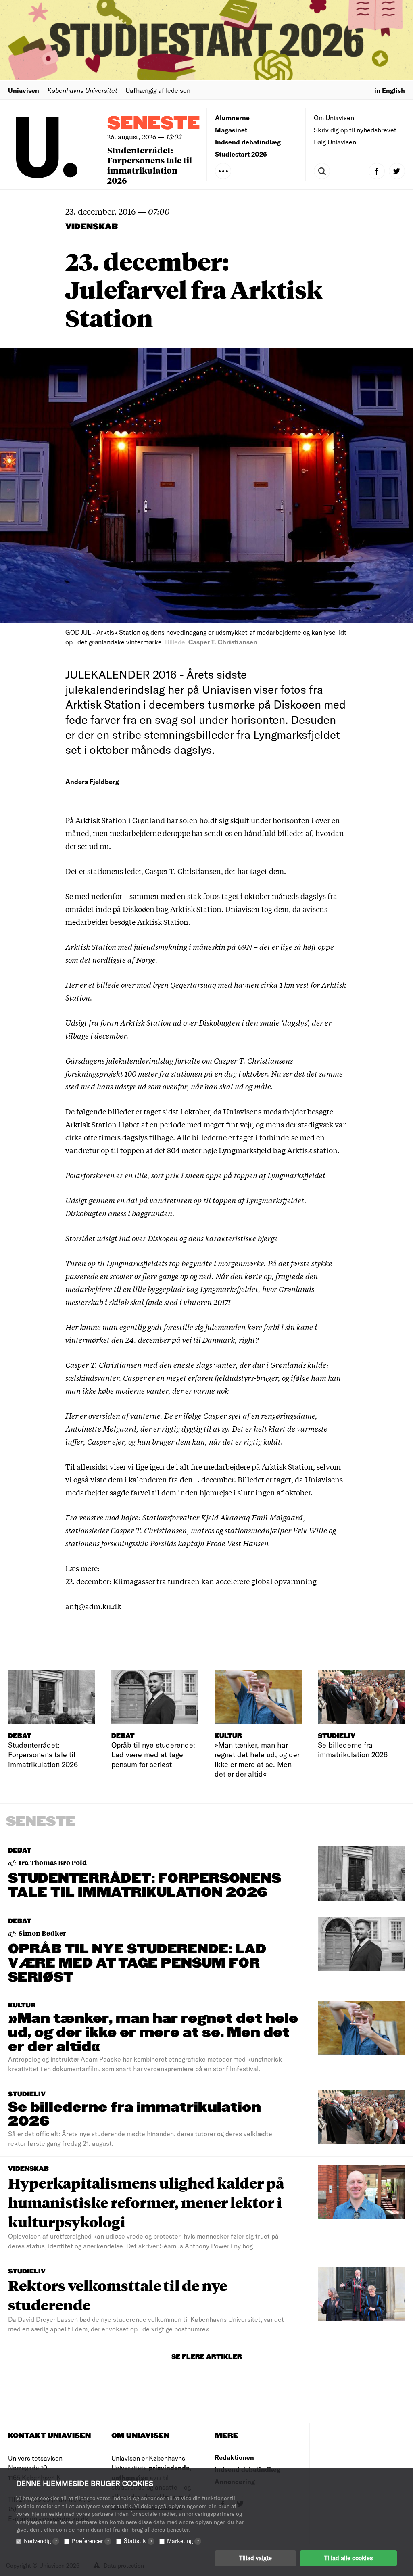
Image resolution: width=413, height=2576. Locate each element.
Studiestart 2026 (241, 154)
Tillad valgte (256, 2558)
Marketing (183, 2541)
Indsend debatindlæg (248, 142)
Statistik (138, 2541)
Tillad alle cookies (348, 2558)
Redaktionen (234, 2457)
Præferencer (90, 2541)
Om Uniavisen (334, 118)
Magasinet (231, 130)
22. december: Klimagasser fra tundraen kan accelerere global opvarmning (191, 1581)
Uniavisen (24, 90)
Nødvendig (40, 2541)
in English (390, 90)
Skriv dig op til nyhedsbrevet (355, 130)
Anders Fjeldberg (92, 781)
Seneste (154, 124)
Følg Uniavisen (335, 142)
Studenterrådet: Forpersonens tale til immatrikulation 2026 (150, 165)
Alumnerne (232, 118)
